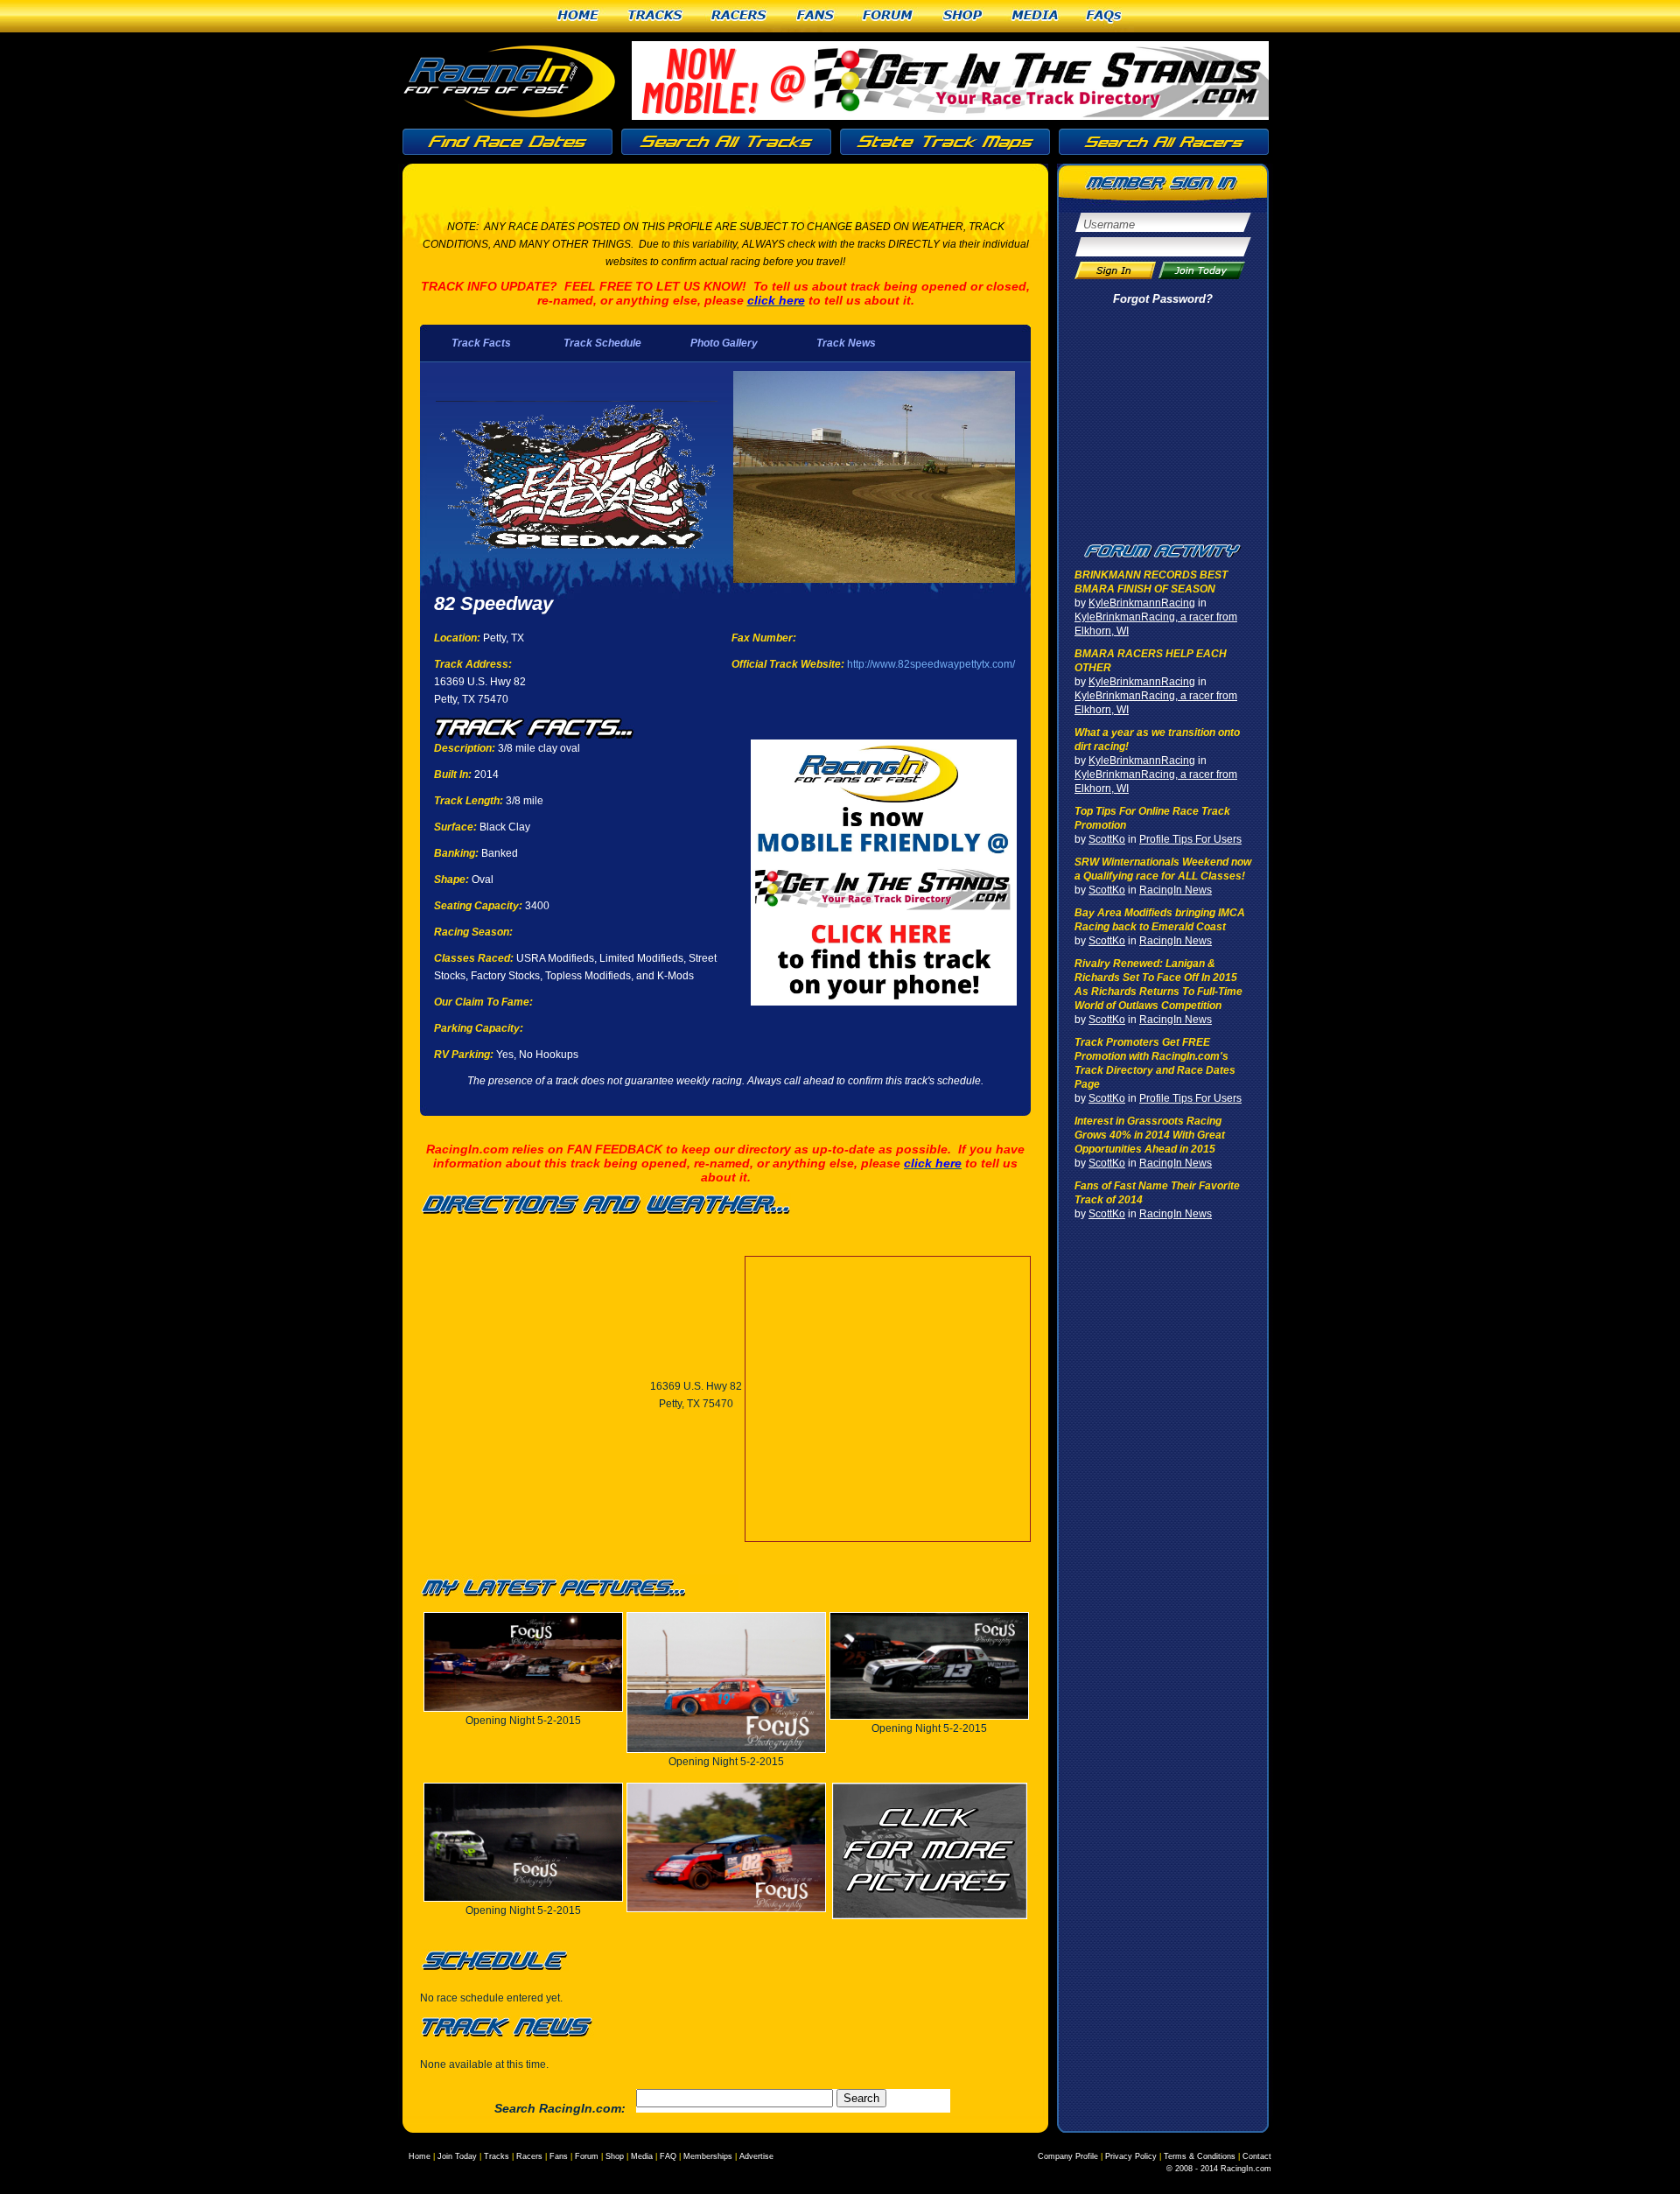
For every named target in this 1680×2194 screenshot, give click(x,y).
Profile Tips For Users (1190, 839)
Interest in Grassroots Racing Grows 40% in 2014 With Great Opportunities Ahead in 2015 (1150, 1135)
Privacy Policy (1131, 2156)
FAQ (668, 2156)
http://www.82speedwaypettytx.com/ (931, 664)
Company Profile (1068, 2156)
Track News (846, 343)
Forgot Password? (1163, 299)
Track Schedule (602, 343)
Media (1035, 16)
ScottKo (1107, 839)
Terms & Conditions (1200, 2156)
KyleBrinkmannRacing (1142, 603)
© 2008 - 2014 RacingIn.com (1219, 2169)
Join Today (457, 2156)
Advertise (756, 2156)
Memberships (708, 2156)
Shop (963, 16)
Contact (1257, 2156)
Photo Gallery (724, 343)
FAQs (1105, 16)
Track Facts (481, 343)
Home (578, 16)
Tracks (656, 16)
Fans (816, 16)
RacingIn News (1176, 890)
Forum (889, 16)
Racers (740, 16)
